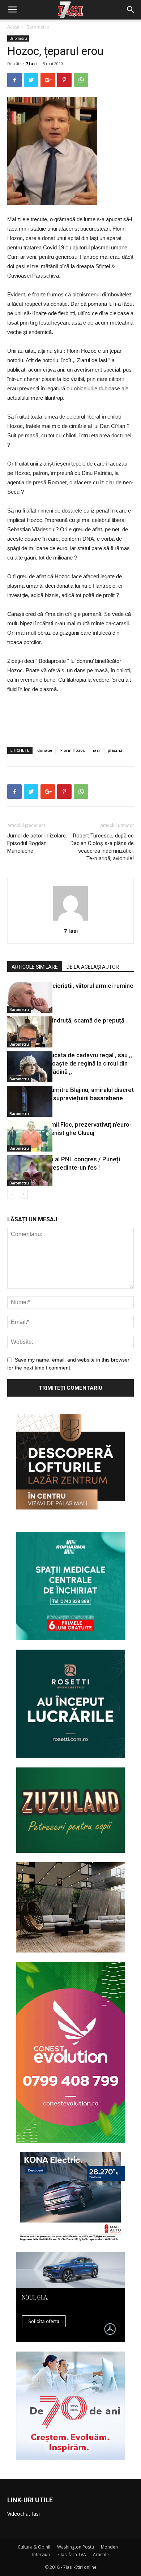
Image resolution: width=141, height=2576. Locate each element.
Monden (109, 2547)
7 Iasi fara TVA (72, 2554)
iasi (96, 750)
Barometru (38, 27)
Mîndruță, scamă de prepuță (86, 1020)
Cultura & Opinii (34, 2547)
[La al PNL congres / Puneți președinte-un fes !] (25, 1171)
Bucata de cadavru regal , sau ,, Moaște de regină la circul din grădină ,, (89, 1063)
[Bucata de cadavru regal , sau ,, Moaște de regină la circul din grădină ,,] (25, 1067)
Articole (101, 2554)
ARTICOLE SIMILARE (35, 967)
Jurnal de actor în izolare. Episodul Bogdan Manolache (37, 843)
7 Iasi (31, 63)
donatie (45, 750)
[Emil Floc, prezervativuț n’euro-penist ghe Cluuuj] (25, 1136)
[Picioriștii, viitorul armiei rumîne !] (25, 997)
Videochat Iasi (23, 2514)
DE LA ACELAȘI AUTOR (93, 967)
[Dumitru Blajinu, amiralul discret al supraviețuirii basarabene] (25, 1101)
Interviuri (41, 2554)
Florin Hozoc (73, 750)
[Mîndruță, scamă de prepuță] (25, 1032)
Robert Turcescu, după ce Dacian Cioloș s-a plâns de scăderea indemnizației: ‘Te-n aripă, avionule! (102, 847)
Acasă (13, 27)
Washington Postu (76, 2547)
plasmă (115, 750)
